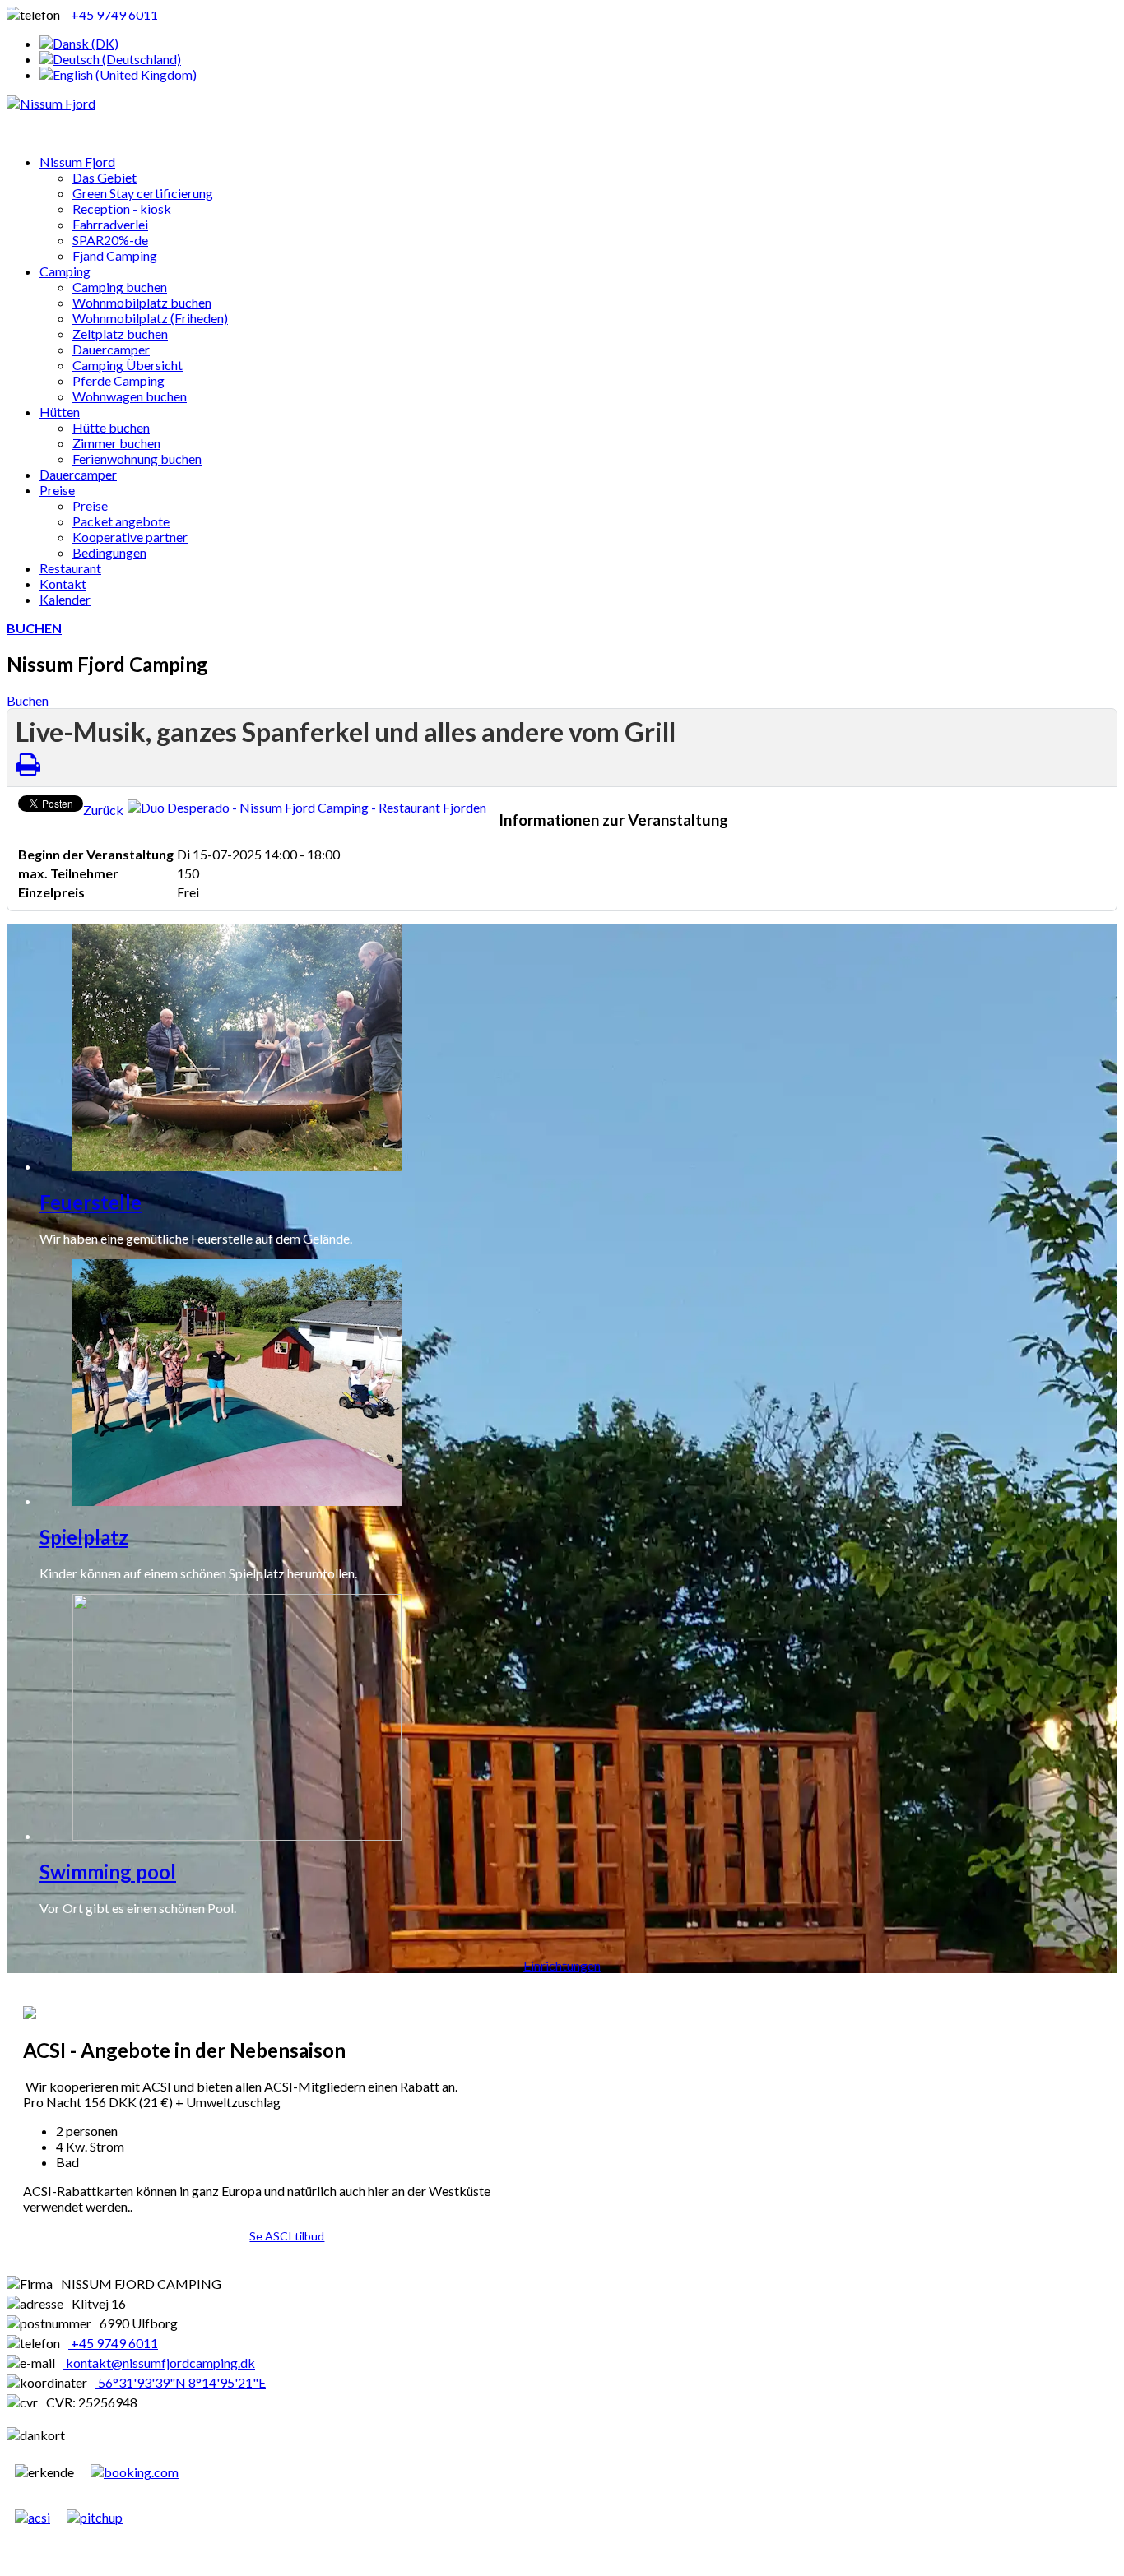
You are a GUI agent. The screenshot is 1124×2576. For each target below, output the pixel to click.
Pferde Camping (118, 380)
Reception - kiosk (122, 208)
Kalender (65, 599)
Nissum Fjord (77, 162)
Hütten (60, 412)
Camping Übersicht (128, 365)
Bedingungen (109, 552)
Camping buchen (120, 287)
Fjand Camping (115, 255)
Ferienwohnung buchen (137, 459)
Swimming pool (108, 1872)
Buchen (28, 700)
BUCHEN (34, 628)
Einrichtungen (562, 1965)
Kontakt (63, 584)
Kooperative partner (130, 537)
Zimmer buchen (116, 443)
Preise (57, 490)
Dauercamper (111, 349)
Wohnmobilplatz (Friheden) (150, 318)
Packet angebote (121, 521)
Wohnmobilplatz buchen (142, 302)
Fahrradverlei (110, 224)
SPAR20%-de (110, 240)
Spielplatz (84, 1537)
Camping (65, 271)
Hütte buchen (111, 427)
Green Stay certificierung (143, 193)
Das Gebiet (105, 177)
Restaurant (70, 568)
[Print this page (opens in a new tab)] (28, 764)
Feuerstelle (91, 1202)
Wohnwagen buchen (130, 396)
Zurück (103, 810)
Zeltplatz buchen (120, 334)
